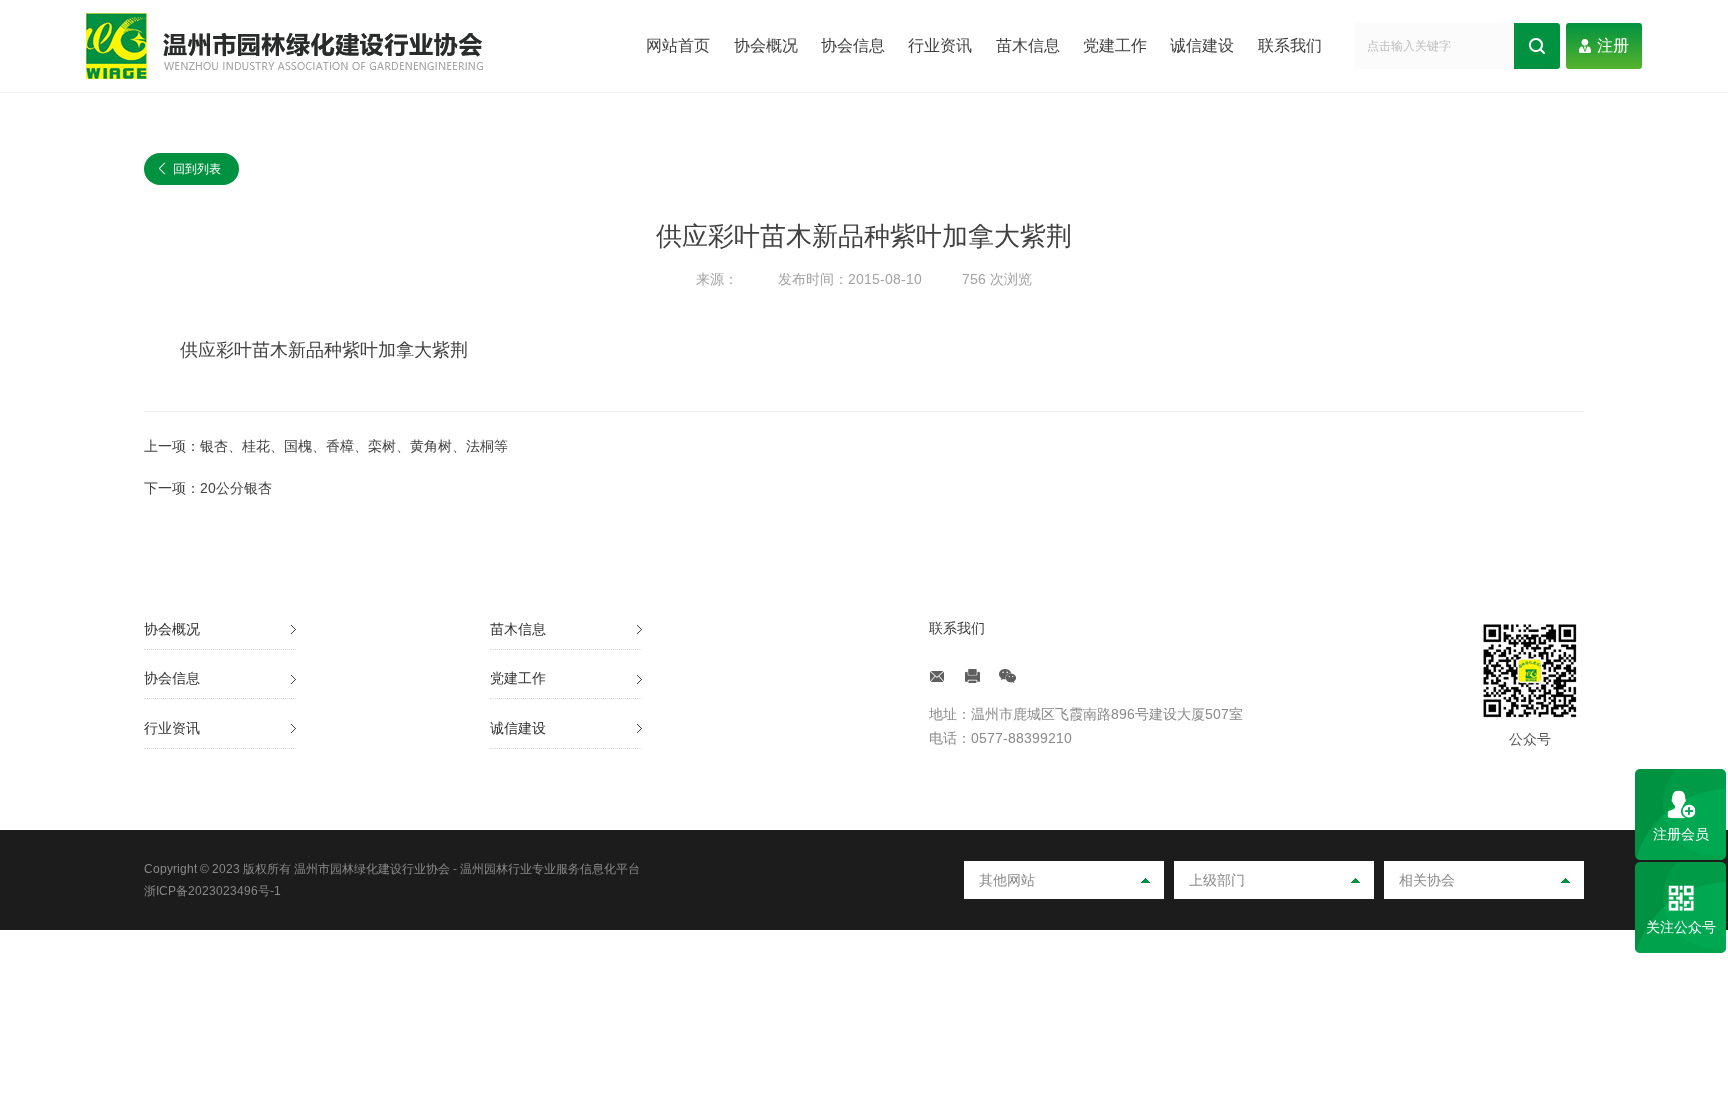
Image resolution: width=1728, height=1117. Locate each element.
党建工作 (1115, 45)
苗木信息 (1028, 45)
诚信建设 (1202, 45)
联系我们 (1290, 45)
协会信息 (853, 45)
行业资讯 (940, 45)
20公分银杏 (236, 488)
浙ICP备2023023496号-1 (212, 891)
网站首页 (678, 45)
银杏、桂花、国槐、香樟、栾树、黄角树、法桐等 (354, 446)
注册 (1613, 45)
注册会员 (1681, 834)
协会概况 (766, 45)
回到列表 (190, 169)
